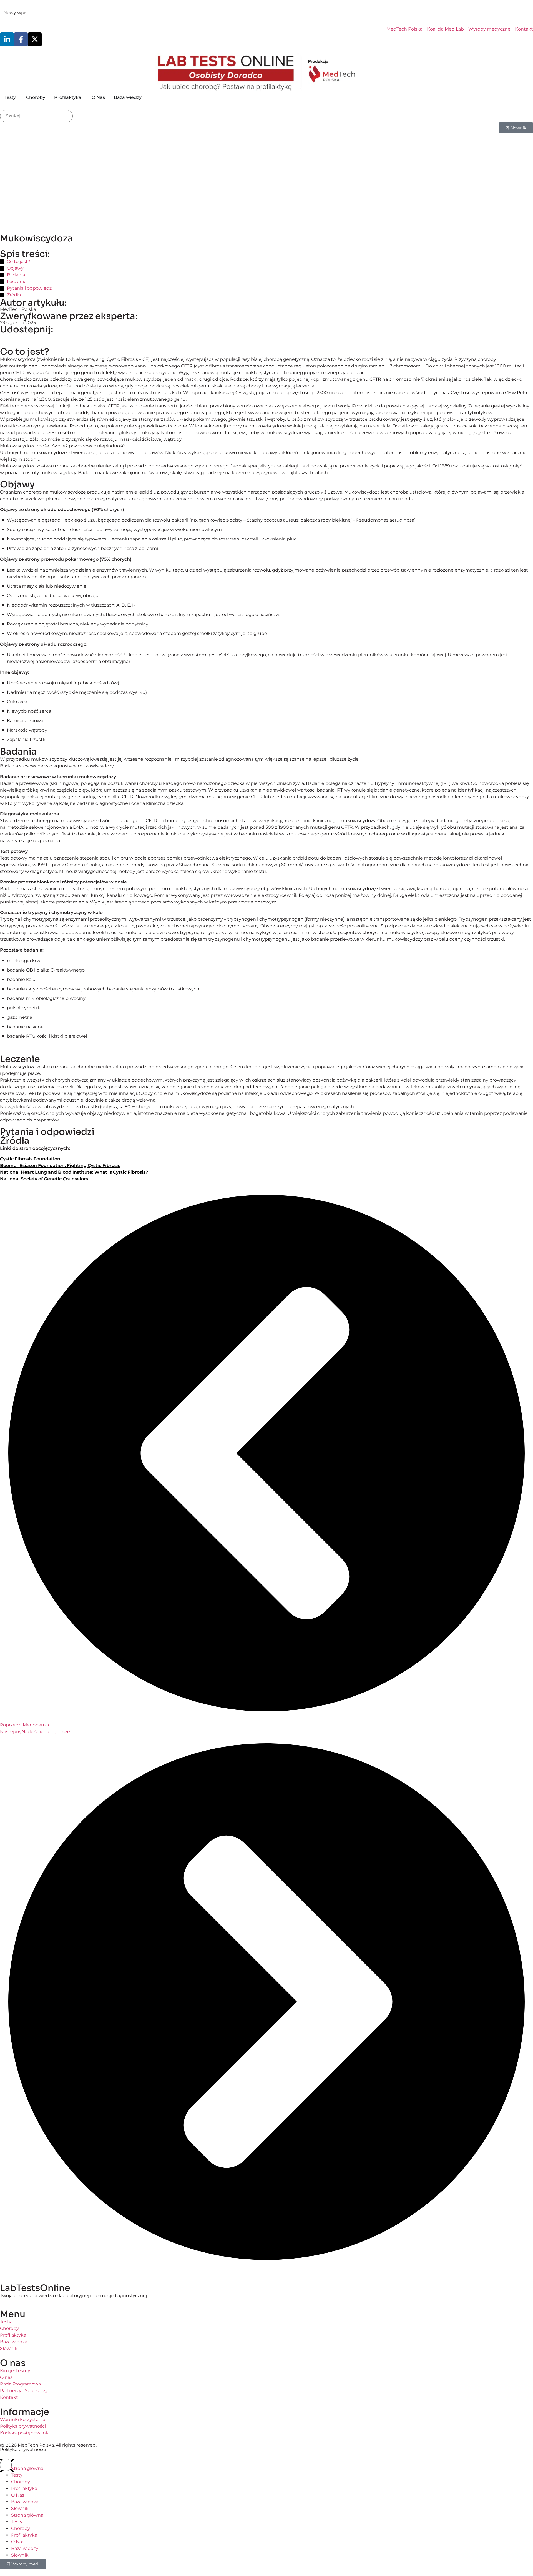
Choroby (21, 2482)
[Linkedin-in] (7, 39)
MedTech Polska (18, 309)
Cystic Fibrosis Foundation (30, 1159)
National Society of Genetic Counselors (44, 1179)
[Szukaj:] (36, 116)
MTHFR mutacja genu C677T (66, 13)
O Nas (18, 2495)
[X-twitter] (35, 39)
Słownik (20, 2508)
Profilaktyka (24, 2488)
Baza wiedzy (25, 2502)
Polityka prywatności (23, 2449)
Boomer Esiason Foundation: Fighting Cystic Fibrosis (60, 1166)
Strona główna (27, 2468)
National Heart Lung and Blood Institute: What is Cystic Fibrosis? (74, 1172)
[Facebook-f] (21, 39)
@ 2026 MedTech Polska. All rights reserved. (48, 2445)
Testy (17, 2475)
